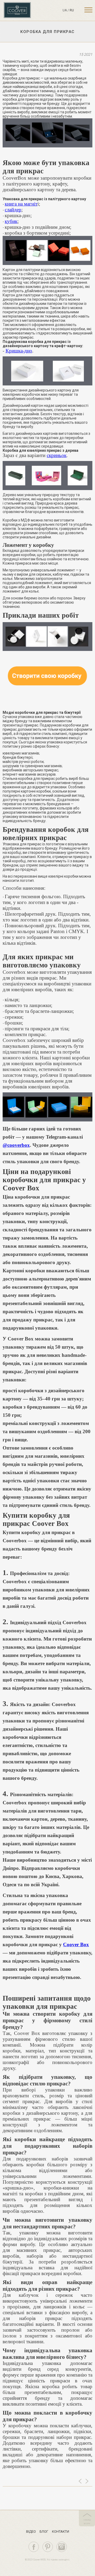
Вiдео (31, 2531)
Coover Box (76, 1944)
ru (72, 10)
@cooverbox (16, 1145)
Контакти (61, 2531)
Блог (44, 2531)
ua (65, 10)
